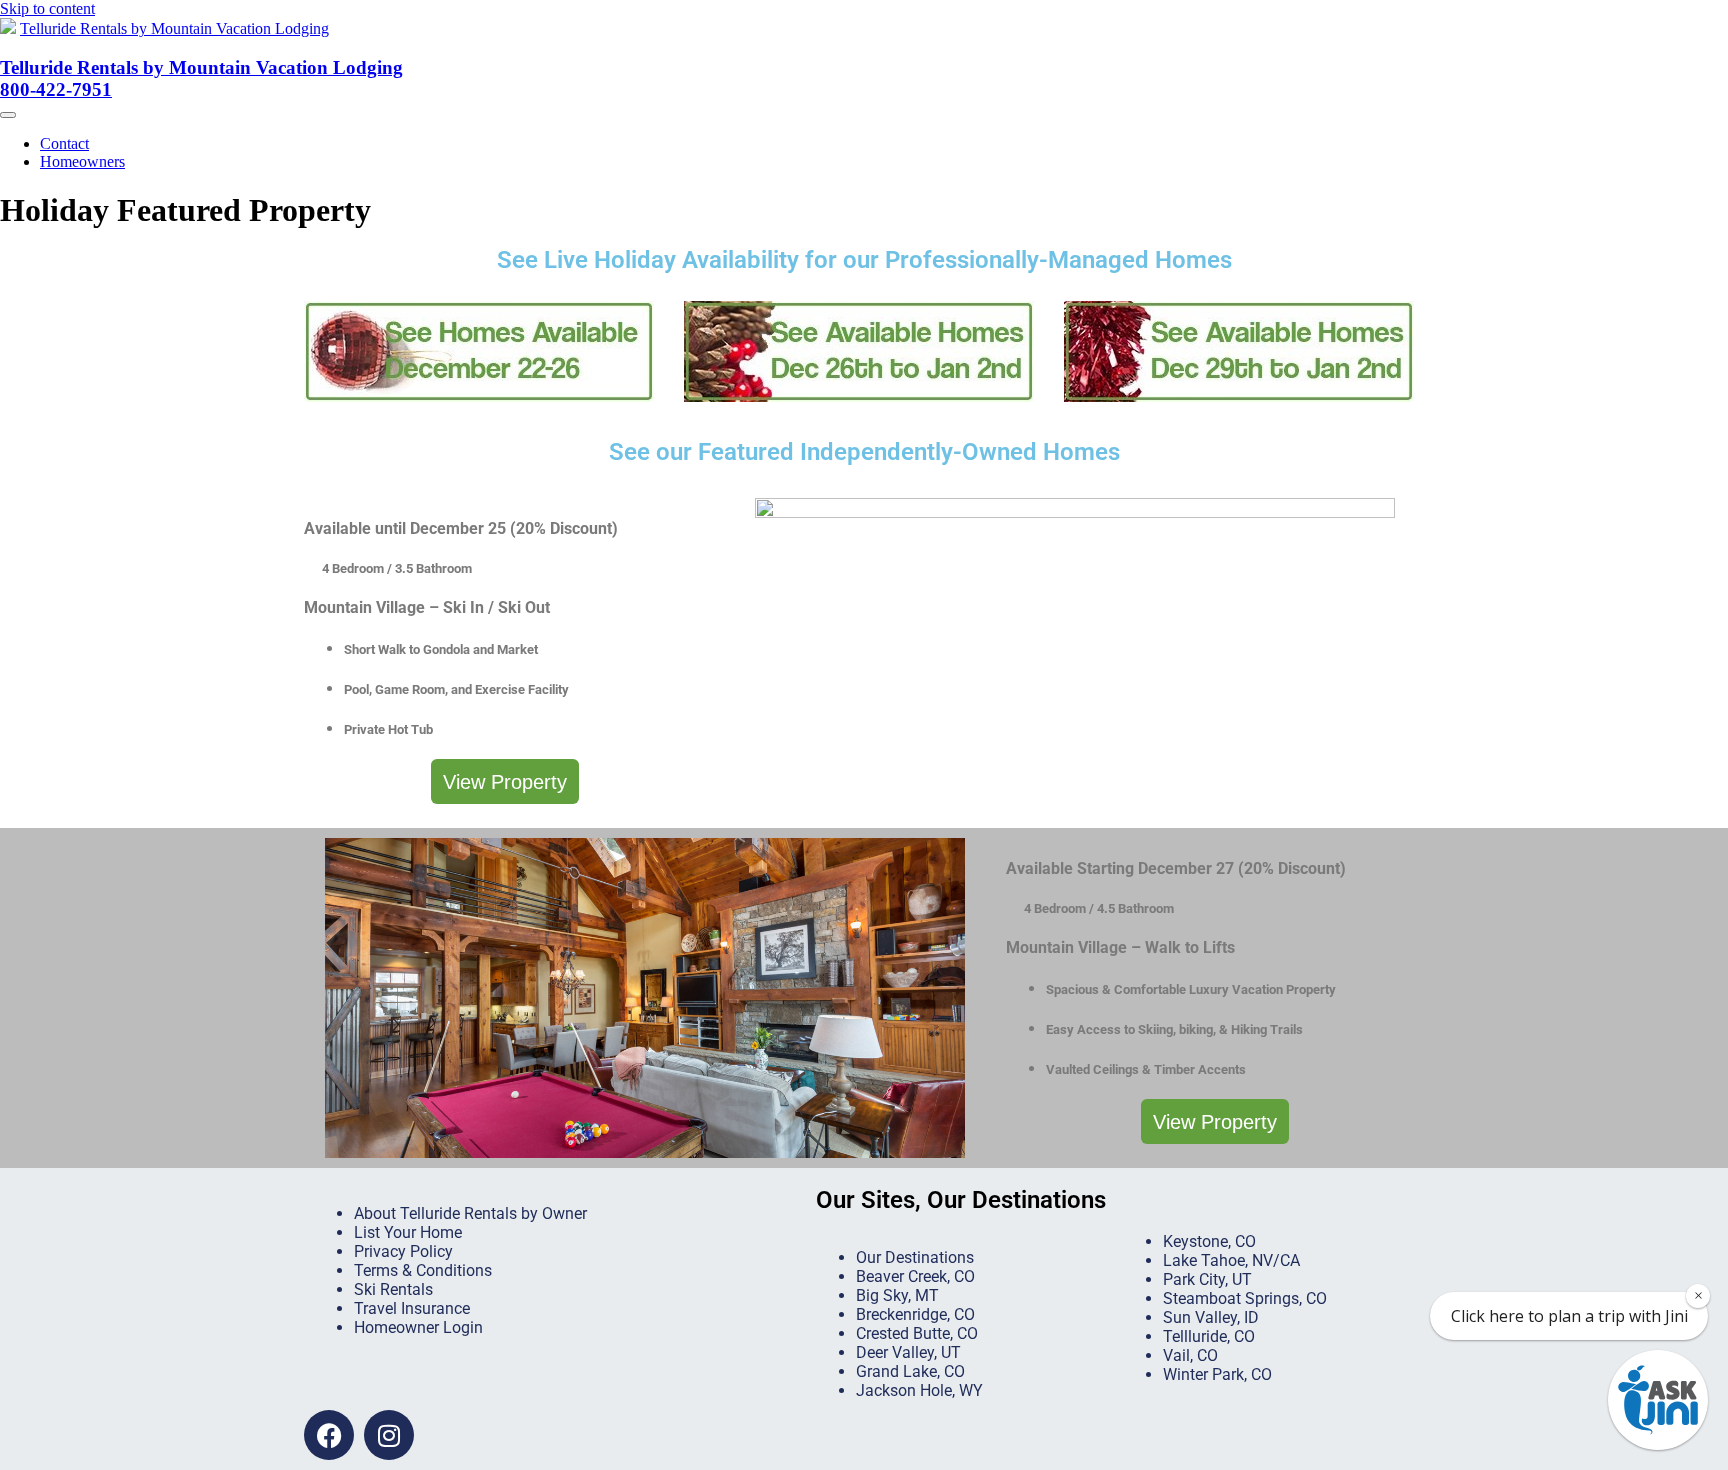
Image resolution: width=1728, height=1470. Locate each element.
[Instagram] (389, 1435)
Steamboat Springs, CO (1245, 1298)
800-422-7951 (56, 89)
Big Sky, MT (897, 1295)
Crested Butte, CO (917, 1333)
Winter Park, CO (1217, 1374)
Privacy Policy (403, 1251)
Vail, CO (1190, 1355)
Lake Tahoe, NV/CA (1231, 1260)
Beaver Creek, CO (915, 1276)
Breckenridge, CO (915, 1314)
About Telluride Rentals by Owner (470, 1213)
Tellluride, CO (1209, 1336)
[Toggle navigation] (8, 115)
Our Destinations (915, 1257)
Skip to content (47, 8)
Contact (64, 143)
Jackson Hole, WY (919, 1390)
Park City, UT (1207, 1279)
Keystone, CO (1209, 1241)
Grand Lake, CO (910, 1371)
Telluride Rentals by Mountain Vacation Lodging (174, 28)
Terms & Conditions (423, 1270)
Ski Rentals (393, 1289)
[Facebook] (329, 1435)
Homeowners (82, 161)
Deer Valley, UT (908, 1352)
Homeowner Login (418, 1327)
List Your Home (408, 1232)
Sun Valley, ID (1211, 1317)
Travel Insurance (412, 1308)
